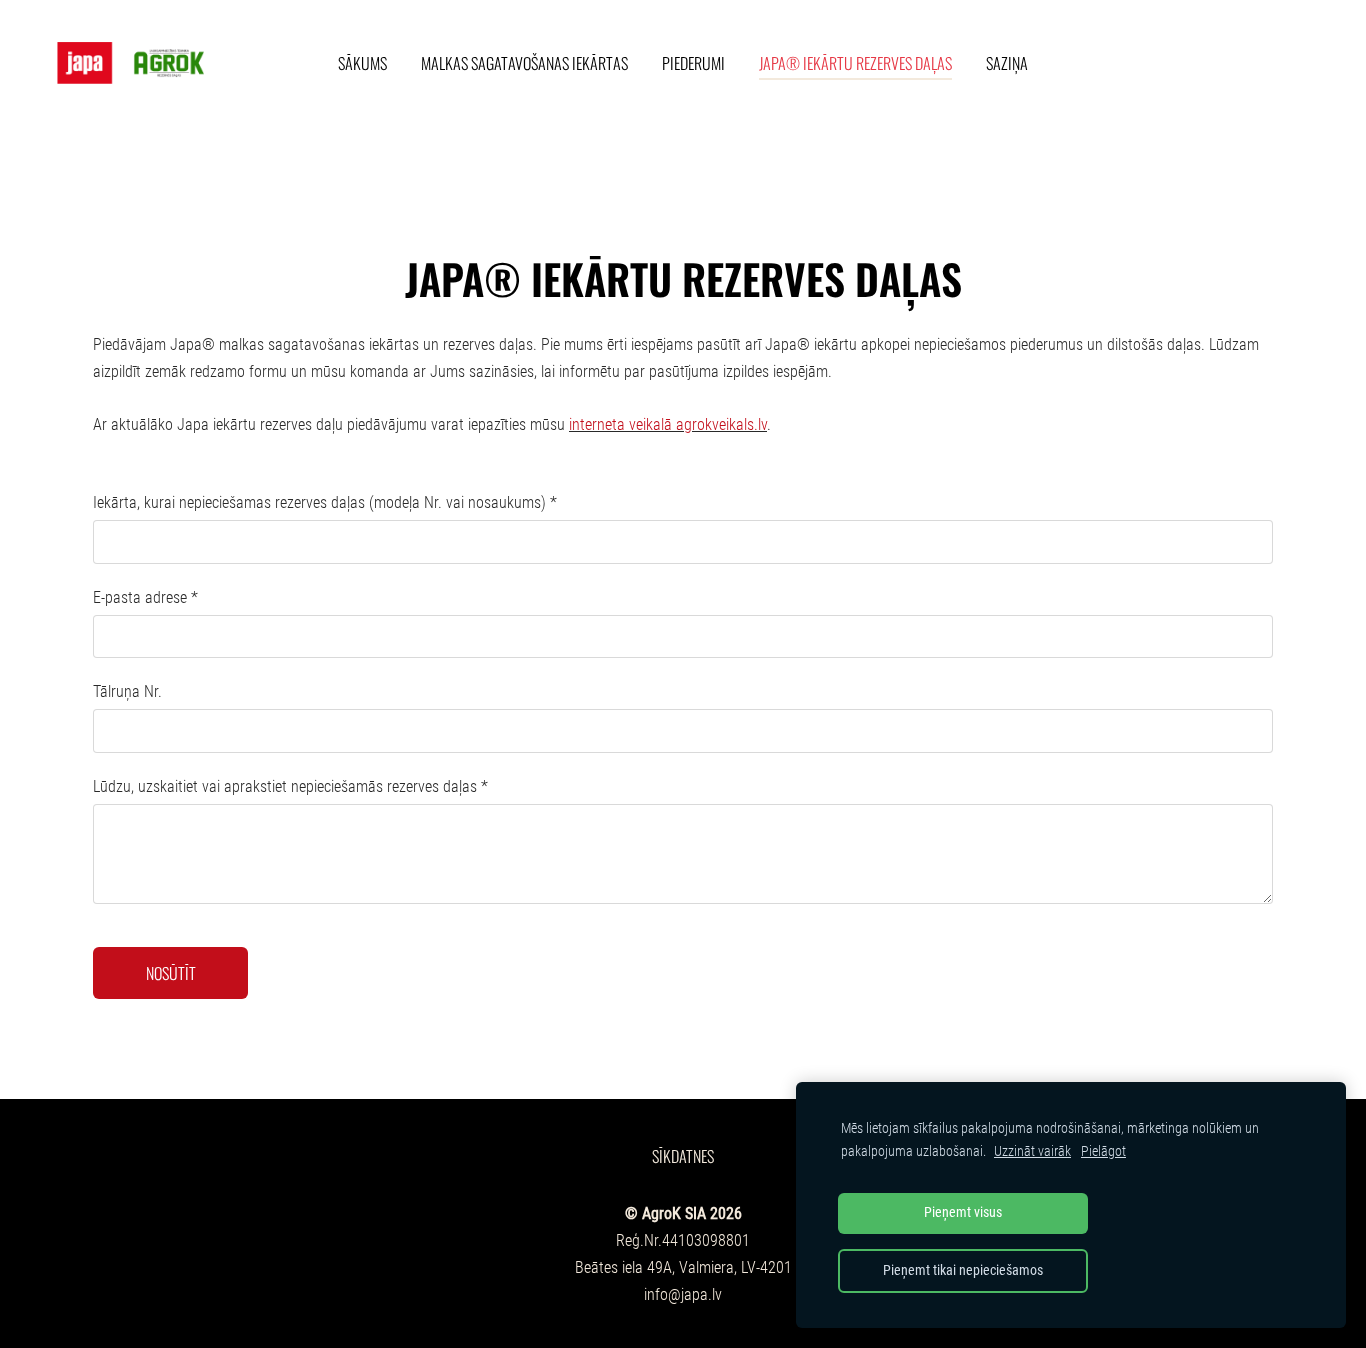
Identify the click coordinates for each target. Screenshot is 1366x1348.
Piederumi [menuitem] (693, 63)
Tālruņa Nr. (127, 691)
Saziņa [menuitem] (1007, 63)
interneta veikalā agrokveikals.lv (668, 424)
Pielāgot (1103, 1151)
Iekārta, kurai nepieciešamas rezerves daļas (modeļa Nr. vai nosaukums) (325, 502)
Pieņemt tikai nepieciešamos (963, 1270)
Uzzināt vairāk (1032, 1151)
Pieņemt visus (963, 1212)
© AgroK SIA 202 (679, 1213)
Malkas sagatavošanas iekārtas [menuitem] (524, 63)
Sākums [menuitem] (362, 63)
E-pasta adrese (145, 597)
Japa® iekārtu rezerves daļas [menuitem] (855, 63)
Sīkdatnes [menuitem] (683, 1156)
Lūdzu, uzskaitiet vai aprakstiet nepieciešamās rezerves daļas (290, 786)
